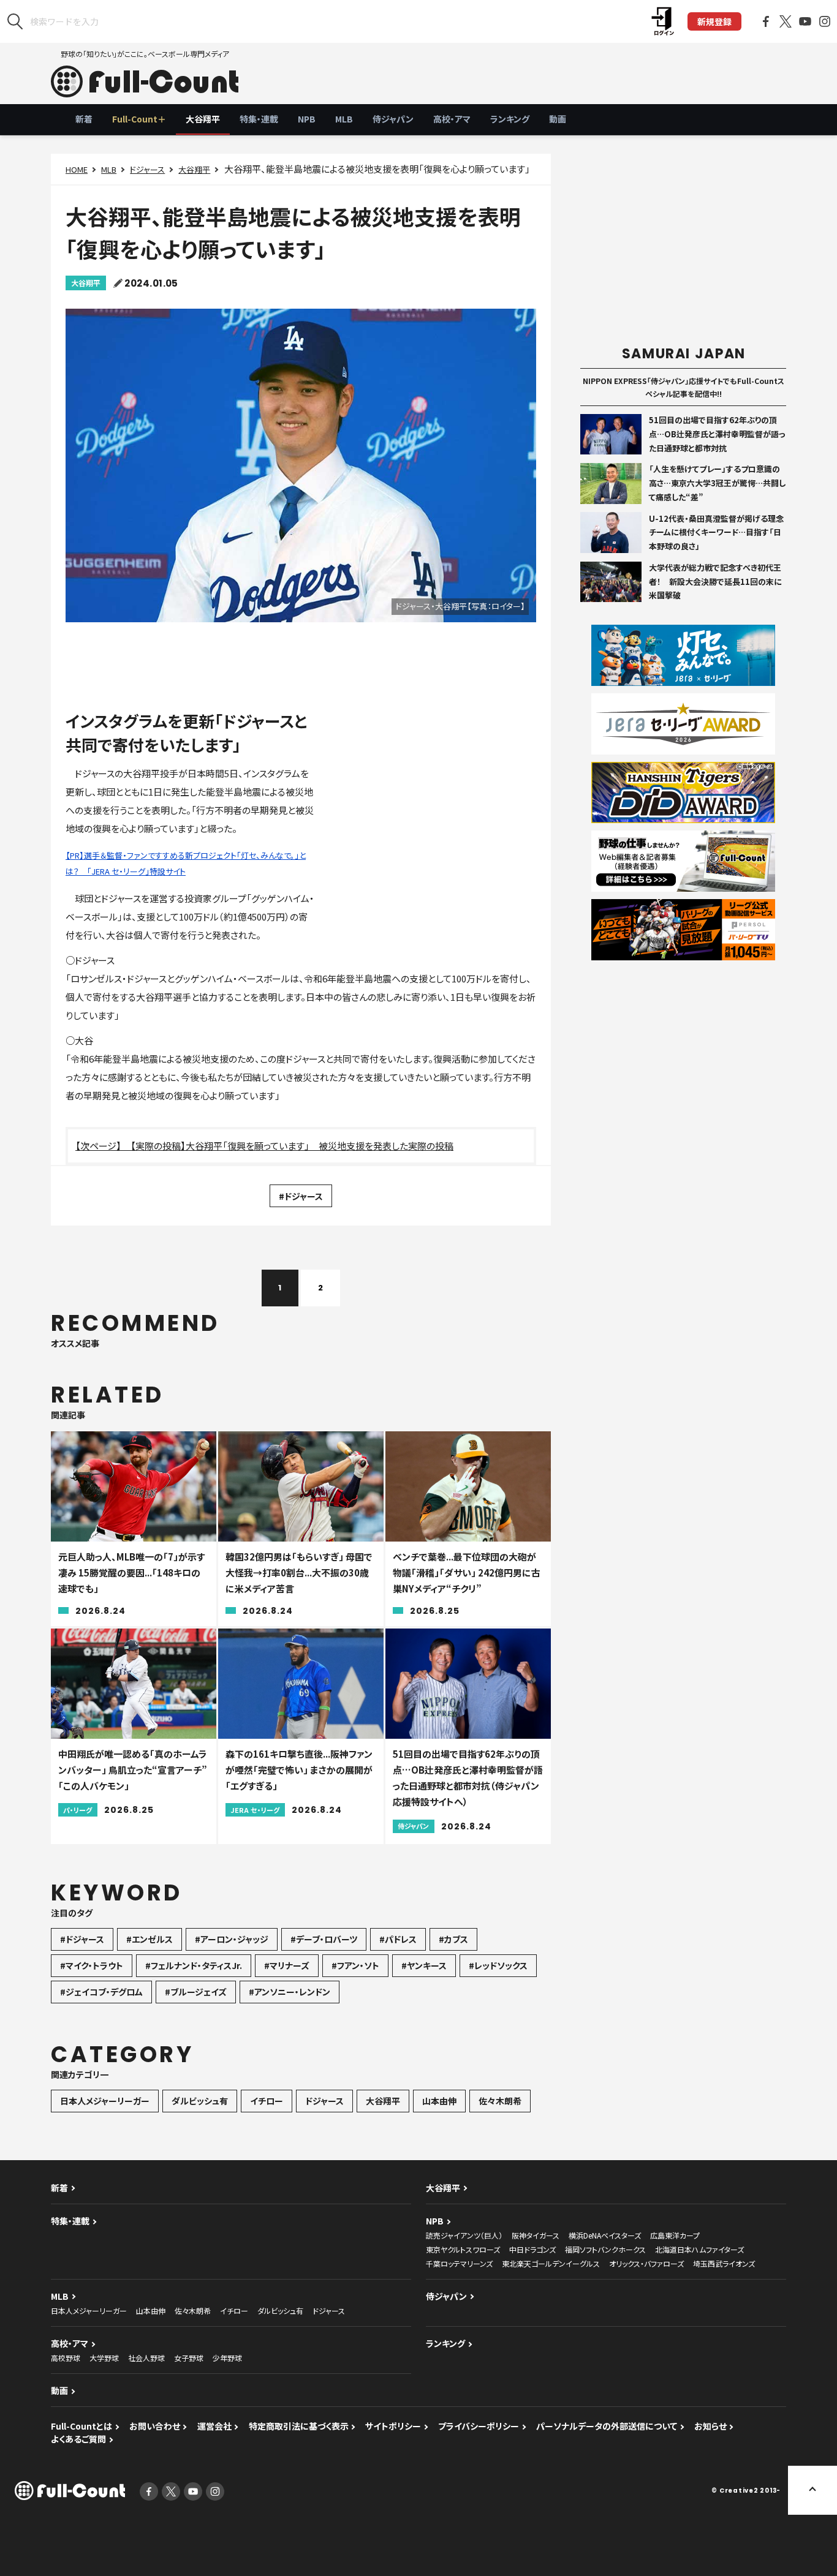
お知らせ (710, 2426)
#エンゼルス (150, 1939)
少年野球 (227, 2358)
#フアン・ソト (355, 1965)
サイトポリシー (393, 2426)
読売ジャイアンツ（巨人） (464, 2235)
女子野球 (189, 2358)
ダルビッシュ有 (200, 2101)
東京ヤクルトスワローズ (463, 2249)
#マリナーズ (287, 1965)
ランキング (510, 119)
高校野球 (66, 2358)
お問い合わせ (155, 2426)
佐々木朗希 (500, 2101)
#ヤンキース (424, 1965)
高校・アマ (452, 119)
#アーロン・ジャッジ (232, 1939)
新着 (84, 119)
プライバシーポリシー (479, 2426)
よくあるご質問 (78, 2439)
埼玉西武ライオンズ (724, 2263)
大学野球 (104, 2358)
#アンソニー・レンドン (290, 1992)
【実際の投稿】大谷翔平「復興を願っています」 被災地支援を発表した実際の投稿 (292, 1146)
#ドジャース (301, 1196)
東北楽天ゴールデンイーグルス (551, 2263)
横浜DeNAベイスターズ (605, 2235)
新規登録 (714, 21)
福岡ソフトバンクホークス (605, 2249)
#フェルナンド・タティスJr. (194, 1965)
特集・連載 (259, 119)
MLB (344, 119)
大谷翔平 (203, 119)
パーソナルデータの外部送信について (607, 2426)
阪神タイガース (536, 2235)
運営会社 (214, 2426)
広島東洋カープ (675, 2235)
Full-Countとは (81, 2426)
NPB (307, 119)
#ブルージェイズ (196, 1992)
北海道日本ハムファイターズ (699, 2249)
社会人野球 (146, 2358)
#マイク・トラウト (92, 1965)
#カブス (453, 1939)
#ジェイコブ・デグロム (101, 1992)
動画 (558, 119)
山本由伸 (439, 2101)
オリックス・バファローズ (646, 2263)
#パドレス (398, 1939)
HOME (77, 169)
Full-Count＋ (139, 119)
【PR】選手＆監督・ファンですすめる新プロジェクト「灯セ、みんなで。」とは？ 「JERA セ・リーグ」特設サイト (186, 863)
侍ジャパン (393, 119)
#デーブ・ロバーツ (324, 1939)
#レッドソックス (498, 1965)
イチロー (267, 2101)
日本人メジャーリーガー (105, 2101)
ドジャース (147, 169)
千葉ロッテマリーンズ (459, 2263)
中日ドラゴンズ (532, 2249)
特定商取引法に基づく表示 (299, 2426)
